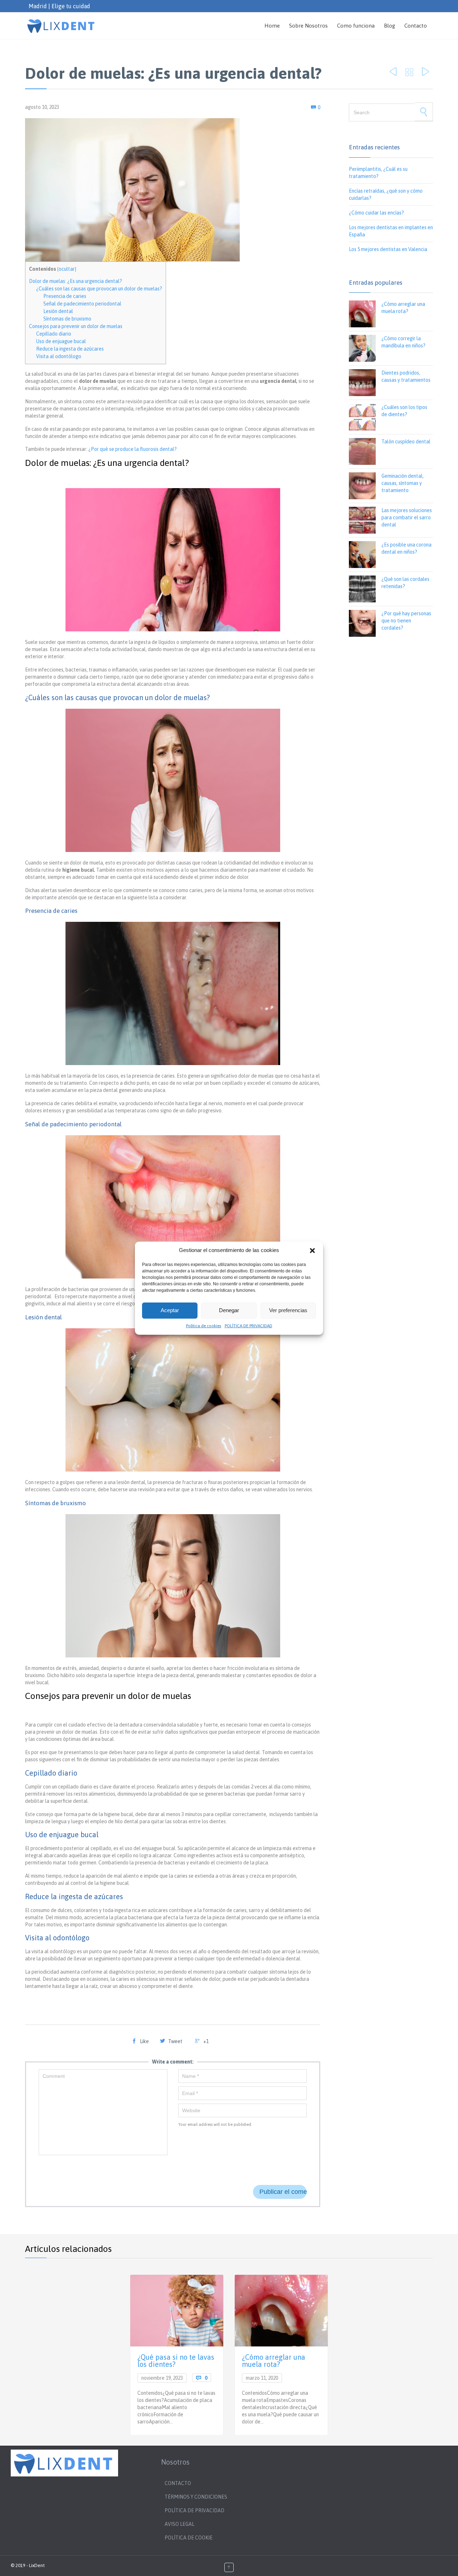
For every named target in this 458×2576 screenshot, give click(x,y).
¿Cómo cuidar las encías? (376, 213)
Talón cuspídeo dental (406, 442)
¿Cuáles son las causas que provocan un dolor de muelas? (99, 289)
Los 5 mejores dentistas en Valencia (388, 249)
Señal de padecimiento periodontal (82, 304)
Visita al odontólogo (59, 356)
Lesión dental (58, 311)
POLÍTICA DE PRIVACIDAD (249, 1326)
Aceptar (170, 1310)
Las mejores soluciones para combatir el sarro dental (407, 517)
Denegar (229, 1310)
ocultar (67, 269)
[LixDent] (62, 26)
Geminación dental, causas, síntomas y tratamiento (403, 483)
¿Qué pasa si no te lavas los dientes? (176, 2361)
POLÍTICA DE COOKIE (189, 2538)
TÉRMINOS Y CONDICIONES (196, 2497)
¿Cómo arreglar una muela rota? (274, 2361)
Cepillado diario (54, 334)
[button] (312, 1251)
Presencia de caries (65, 296)
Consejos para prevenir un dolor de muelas (76, 326)
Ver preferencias (288, 1310)
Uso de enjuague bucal (61, 341)
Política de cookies (204, 1326)
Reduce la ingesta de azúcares (70, 349)
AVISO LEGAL (179, 2524)
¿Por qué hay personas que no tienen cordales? (406, 621)
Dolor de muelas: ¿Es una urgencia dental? (75, 281)
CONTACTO (178, 2483)
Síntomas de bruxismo (67, 319)
